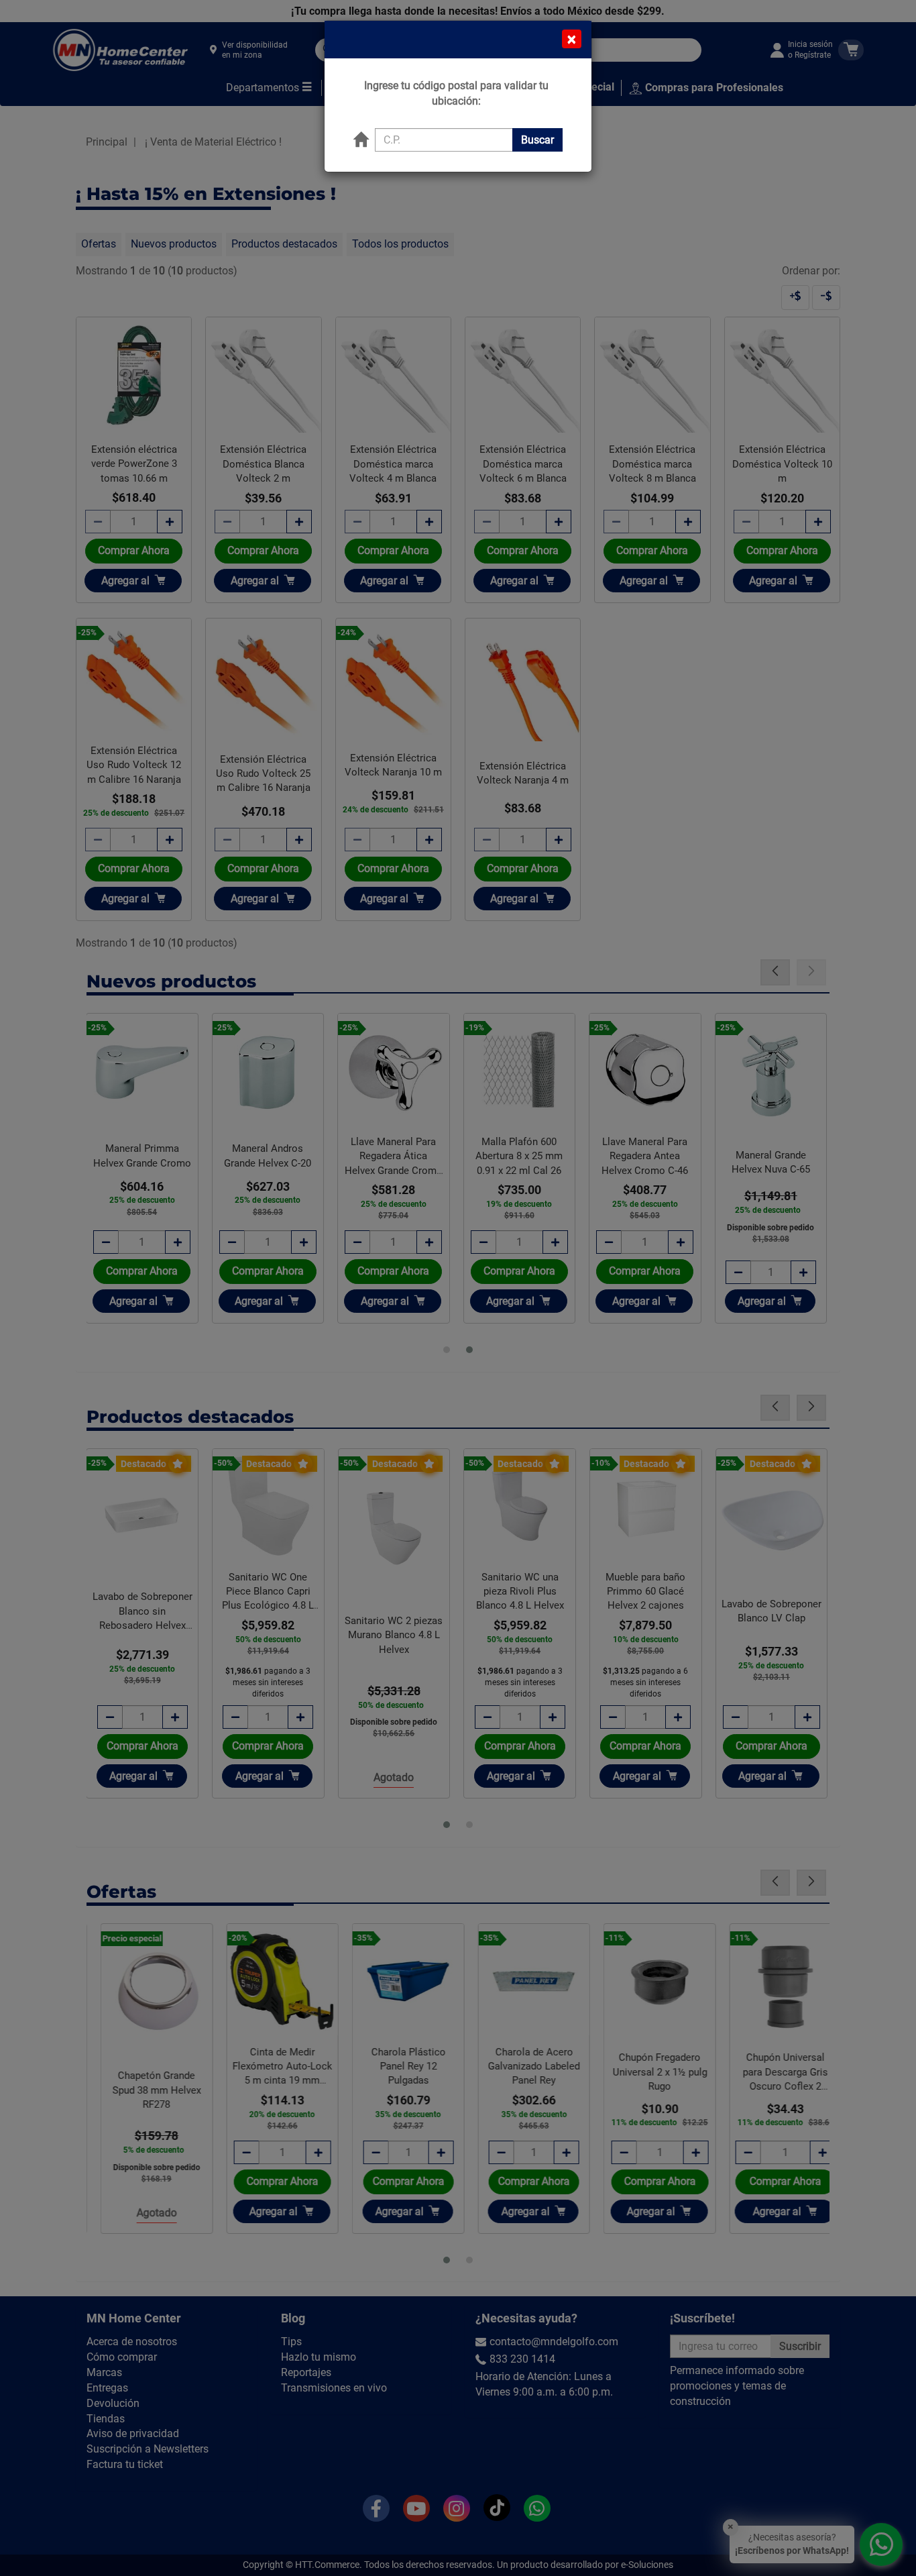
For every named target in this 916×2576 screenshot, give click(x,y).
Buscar (537, 140)
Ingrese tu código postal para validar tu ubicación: (456, 93)
